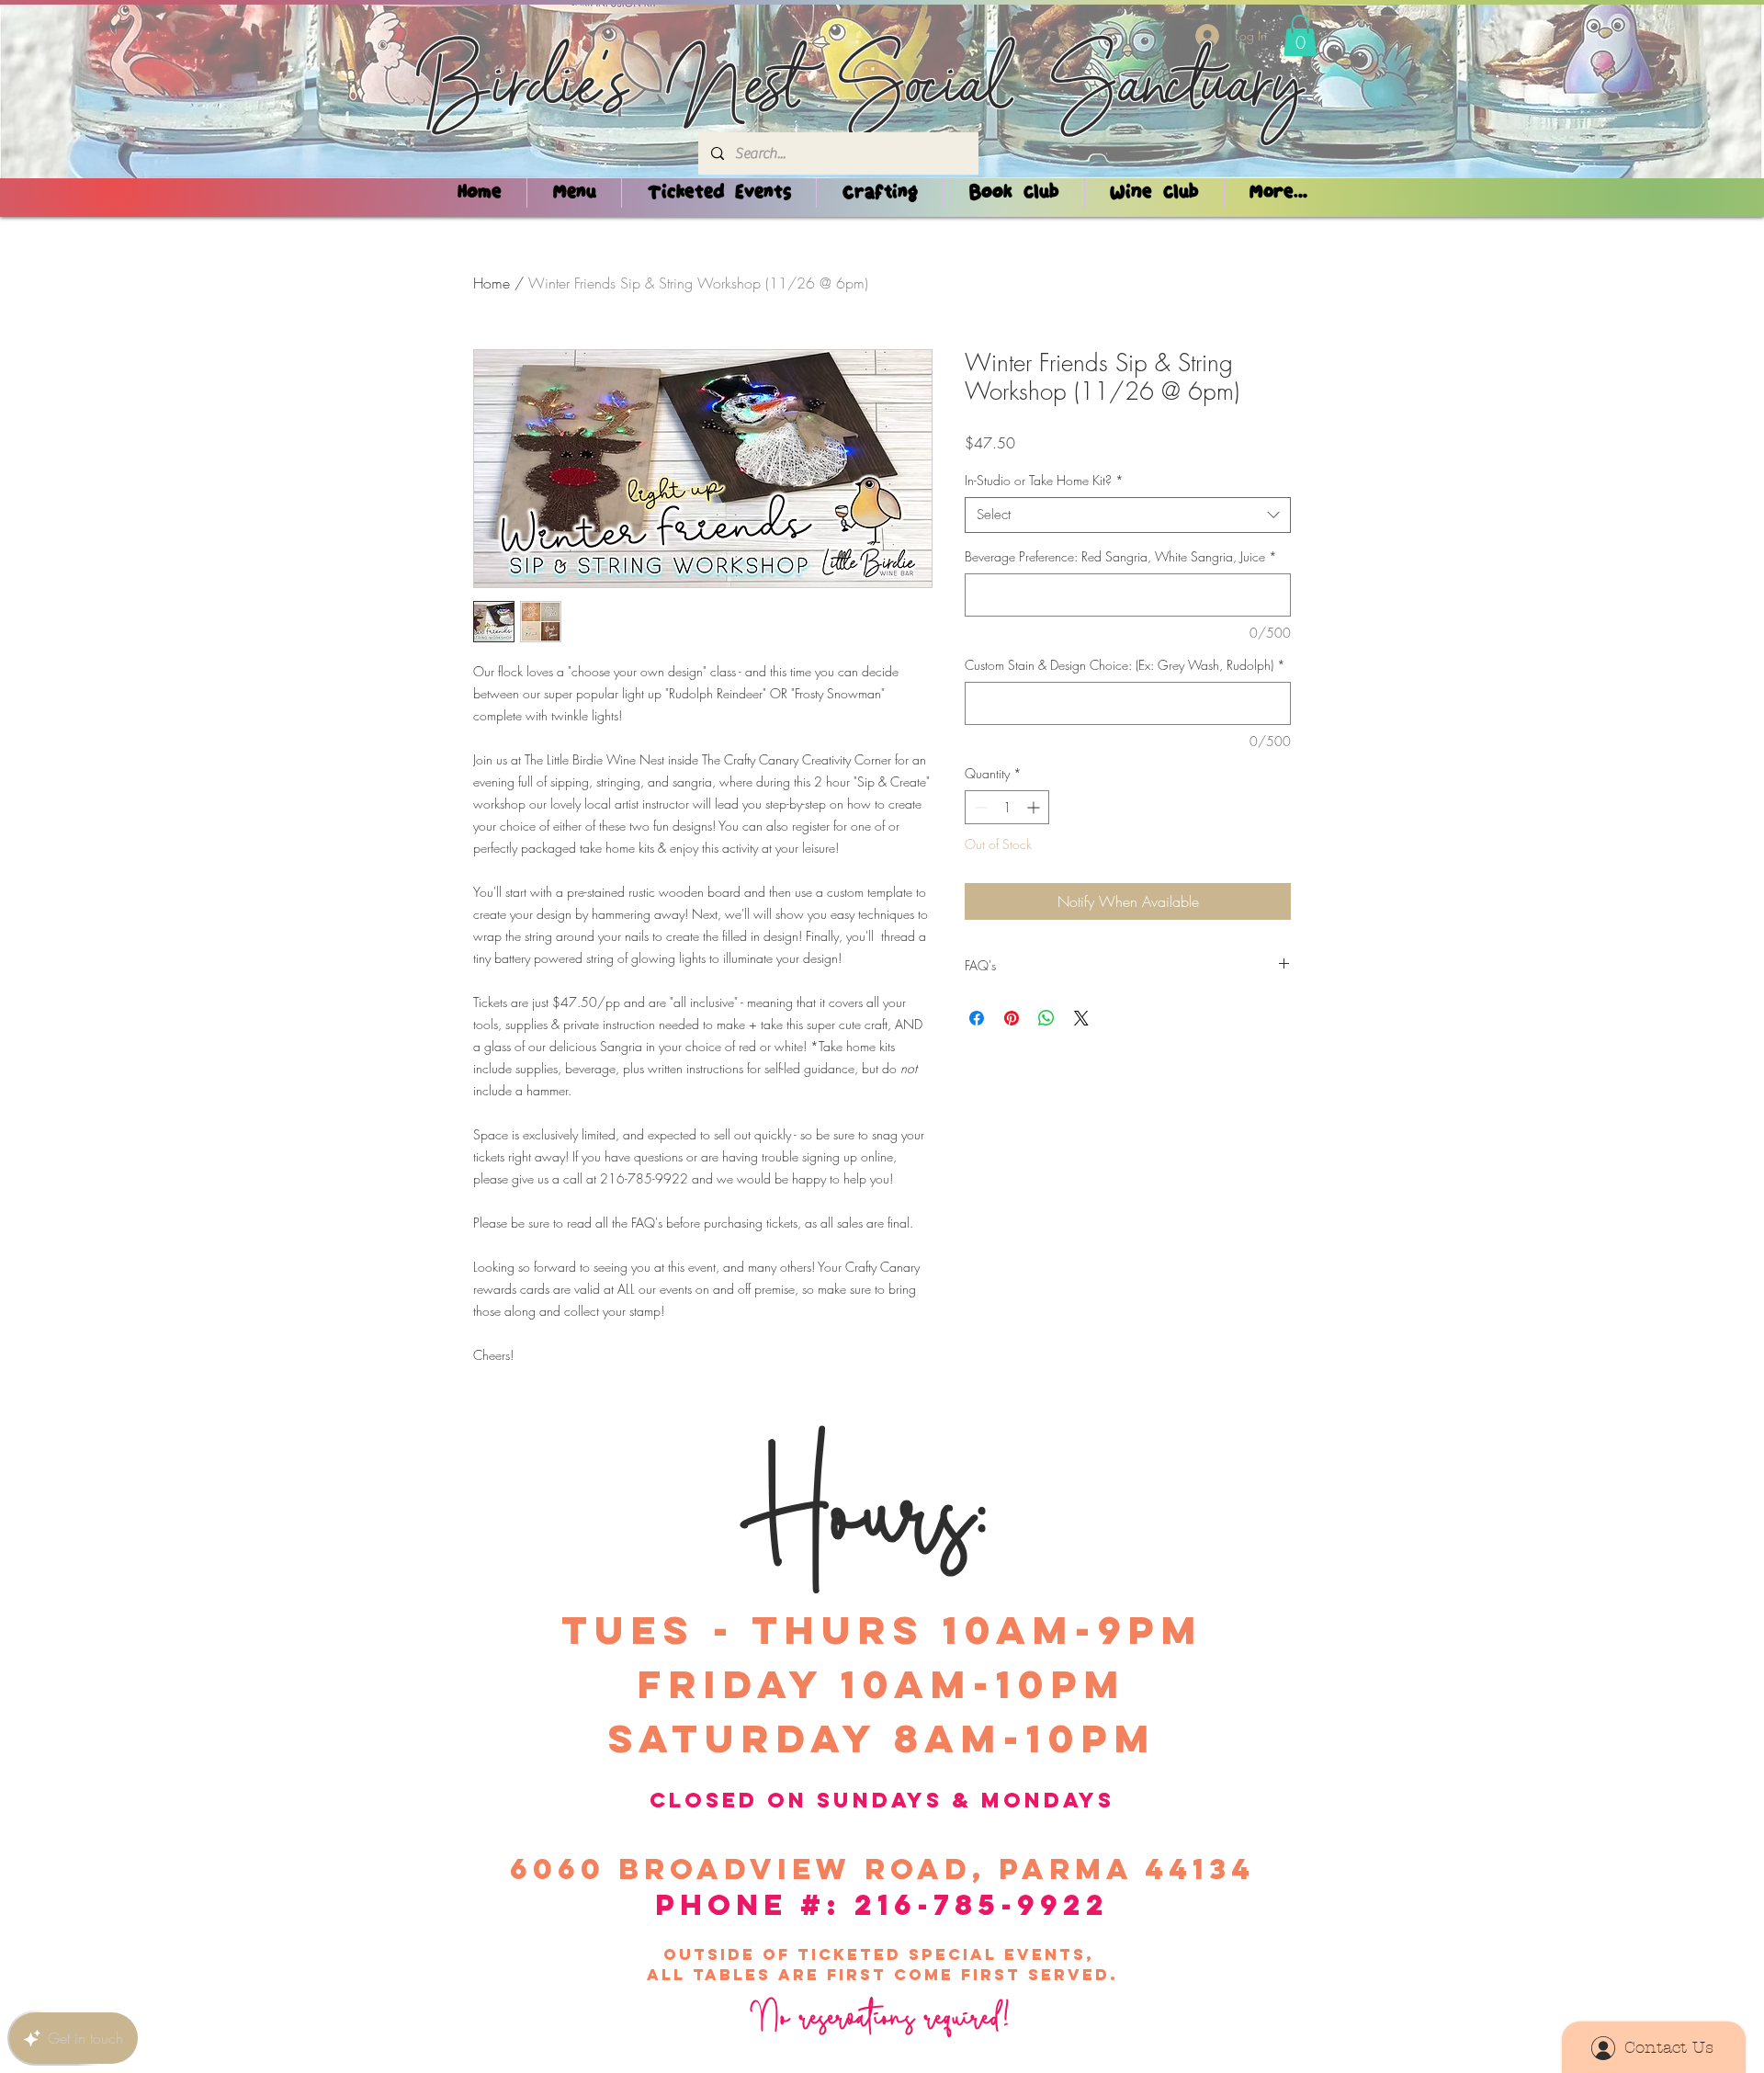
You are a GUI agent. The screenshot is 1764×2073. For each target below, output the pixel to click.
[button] (1300, 35)
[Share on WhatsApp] (1046, 1018)
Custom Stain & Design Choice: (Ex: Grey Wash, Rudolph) (1125, 665)
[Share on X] (1081, 1018)
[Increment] (1035, 807)
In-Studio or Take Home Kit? (1044, 480)
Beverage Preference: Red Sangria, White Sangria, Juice (1121, 556)
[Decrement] (979, 807)
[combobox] (1128, 515)
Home (492, 283)
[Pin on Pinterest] (1012, 1018)
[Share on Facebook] (977, 1018)
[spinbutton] (1007, 807)
